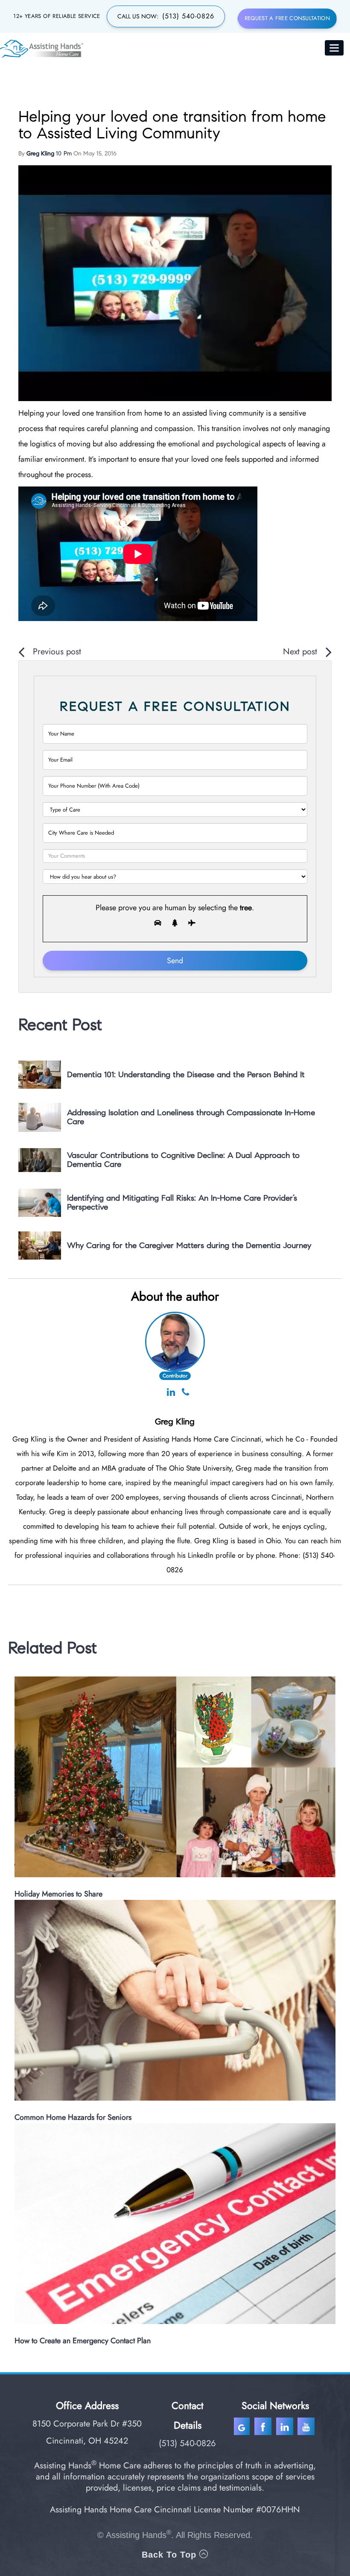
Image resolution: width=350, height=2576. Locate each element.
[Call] (185, 1393)
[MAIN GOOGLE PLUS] (244, 2428)
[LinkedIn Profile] (171, 1393)
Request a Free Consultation (287, 18)
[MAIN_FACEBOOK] (264, 2428)
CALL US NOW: (166, 16)
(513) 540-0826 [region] (187, 2443)
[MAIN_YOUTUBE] (307, 2428)
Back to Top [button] (171, 2555)
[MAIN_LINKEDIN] (284, 2428)
